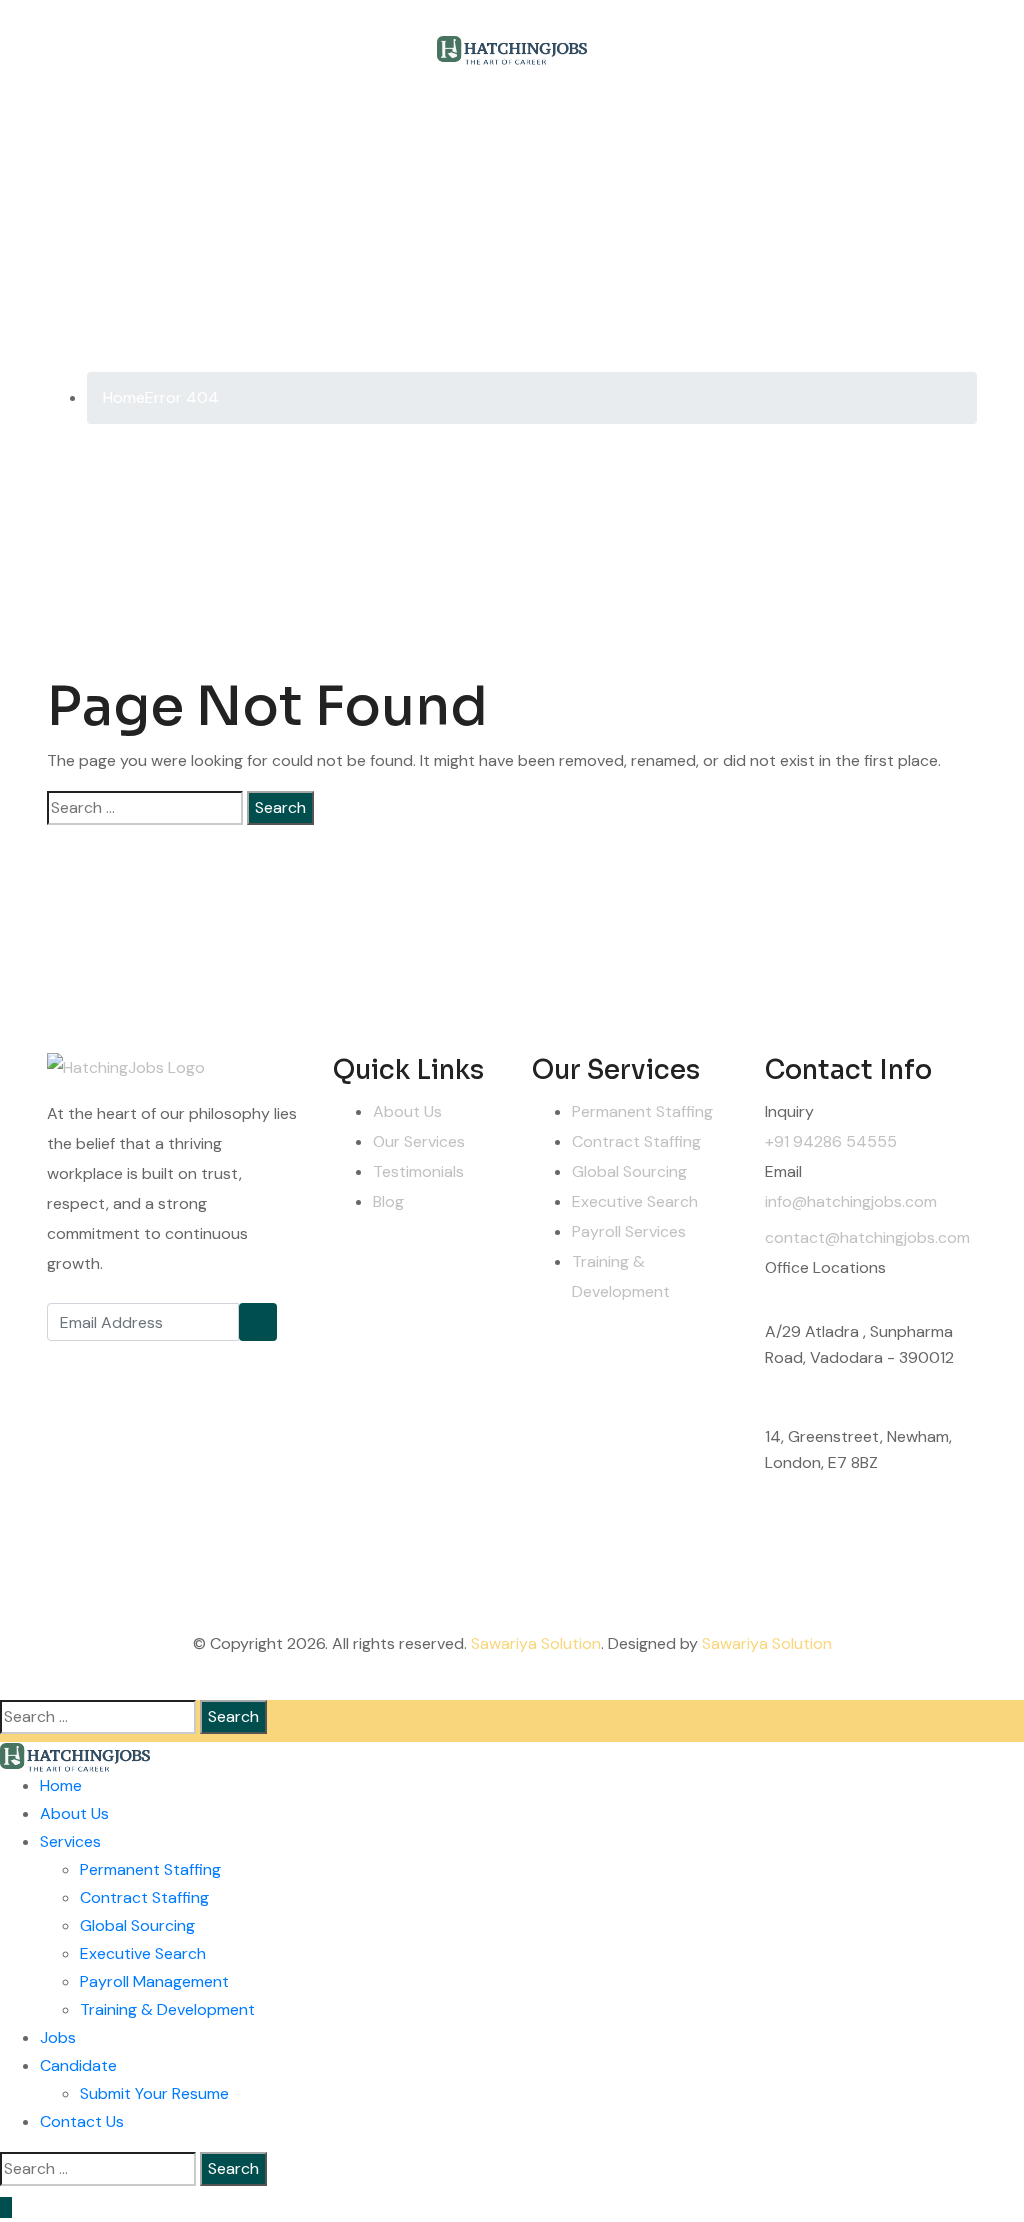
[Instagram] (157, 1361)
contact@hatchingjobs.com (867, 1237)
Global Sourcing (629, 1171)
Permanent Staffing (642, 1111)
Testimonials (418, 1171)
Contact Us (82, 2121)
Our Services (419, 1141)
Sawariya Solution (536, 1643)
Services (70, 1841)
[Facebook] (67, 1361)
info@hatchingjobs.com (851, 1201)
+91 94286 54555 (831, 1141)
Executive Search (635, 1201)
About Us (407, 1111)
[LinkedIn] (202, 1361)
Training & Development (167, 2009)
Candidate (78, 2065)
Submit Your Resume (154, 2093)
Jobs (58, 2037)
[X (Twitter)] (112, 1361)
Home (61, 1785)
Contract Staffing (636, 1141)
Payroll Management (154, 1981)
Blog (388, 1201)
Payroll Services (629, 1231)
